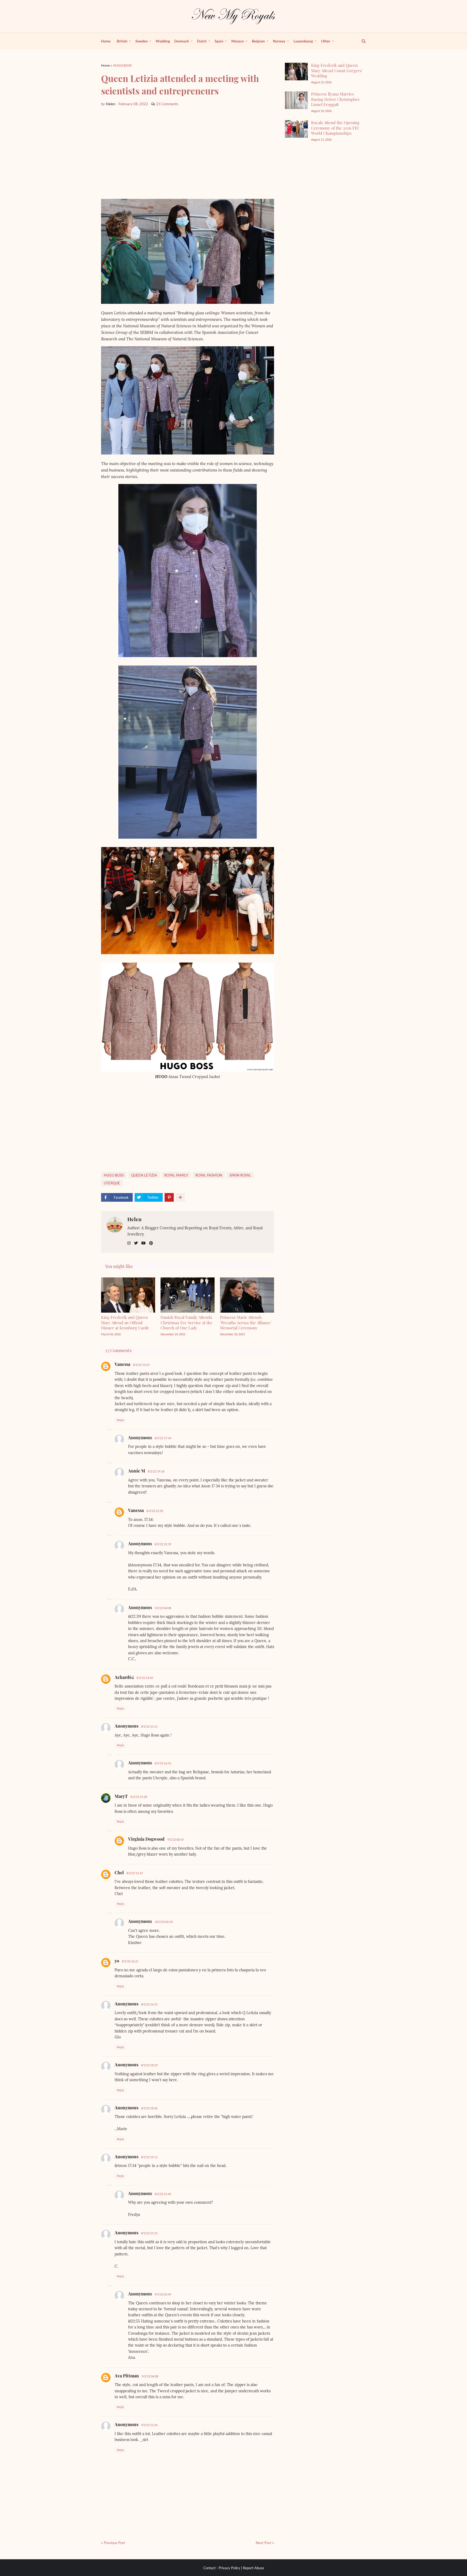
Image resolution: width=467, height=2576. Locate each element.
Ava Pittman (127, 2376)
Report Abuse (253, 2568)
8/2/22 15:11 (149, 1726)
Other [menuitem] (326, 41)
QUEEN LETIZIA (144, 1175)
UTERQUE (112, 1183)
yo (117, 1961)
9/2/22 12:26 (149, 2425)
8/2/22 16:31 (149, 2004)
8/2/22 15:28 (139, 1797)
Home (105, 65)
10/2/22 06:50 (164, 1922)
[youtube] (144, 1243)
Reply (121, 1420)
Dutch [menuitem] (202, 41)
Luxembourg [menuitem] (303, 41)
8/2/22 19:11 (149, 2157)
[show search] (361, 41)
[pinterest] (151, 1243)
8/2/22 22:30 (155, 1511)
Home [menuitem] (106, 41)
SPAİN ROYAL (240, 1175)
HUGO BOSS (122, 65)
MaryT (121, 1796)
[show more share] (180, 1197)
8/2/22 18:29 (149, 2065)
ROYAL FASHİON (209, 1175)
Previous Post (114, 2543)
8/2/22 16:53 (163, 1763)
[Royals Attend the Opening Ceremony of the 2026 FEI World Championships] (296, 129)
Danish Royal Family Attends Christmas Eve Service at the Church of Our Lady (186, 1322)
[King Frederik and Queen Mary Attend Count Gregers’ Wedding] (296, 72)
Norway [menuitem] (279, 41)
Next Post (263, 2543)
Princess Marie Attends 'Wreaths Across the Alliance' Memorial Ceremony (246, 1322)
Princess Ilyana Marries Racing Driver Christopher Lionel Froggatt (335, 99)
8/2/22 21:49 (163, 2194)
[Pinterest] (169, 1197)
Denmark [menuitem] (182, 41)
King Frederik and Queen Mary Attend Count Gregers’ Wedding (337, 70)
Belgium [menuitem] (258, 41)
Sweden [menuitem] (141, 41)
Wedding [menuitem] (163, 41)
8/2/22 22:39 (163, 1544)
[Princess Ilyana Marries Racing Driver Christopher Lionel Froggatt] (296, 100)
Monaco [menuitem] (238, 41)
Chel (119, 1872)
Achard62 (124, 1677)
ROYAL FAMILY (176, 1175)
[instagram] (129, 1243)
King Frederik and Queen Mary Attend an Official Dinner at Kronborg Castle (125, 1322)
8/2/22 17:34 (163, 1438)
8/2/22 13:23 (141, 1365)
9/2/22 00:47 (176, 1839)
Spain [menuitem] (219, 41)
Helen (134, 1219)
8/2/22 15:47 (135, 1873)
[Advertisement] (188, 153)
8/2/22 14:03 (145, 1678)
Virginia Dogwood (146, 1839)
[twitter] (136, 1243)
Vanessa (122, 1364)
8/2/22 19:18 (156, 1471)
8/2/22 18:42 (149, 2108)
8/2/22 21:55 (149, 2233)
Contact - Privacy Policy (222, 2568)
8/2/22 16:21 (130, 1961)
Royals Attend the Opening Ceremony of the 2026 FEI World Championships (335, 128)
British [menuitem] (122, 41)
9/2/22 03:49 (163, 2294)
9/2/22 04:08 (163, 1608)
